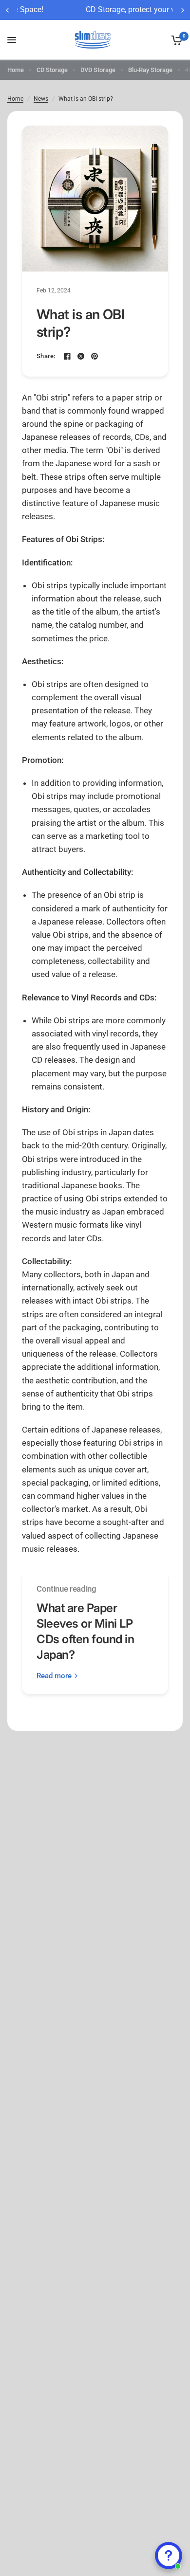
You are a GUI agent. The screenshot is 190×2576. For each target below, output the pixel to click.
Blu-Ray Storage (150, 70)
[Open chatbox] (169, 2556)
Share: (46, 356)
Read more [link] (54, 1676)
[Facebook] (67, 356)
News (41, 99)
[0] (175, 40)
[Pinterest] (95, 356)
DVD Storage (98, 70)
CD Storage (52, 70)
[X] (81, 356)
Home (16, 70)
